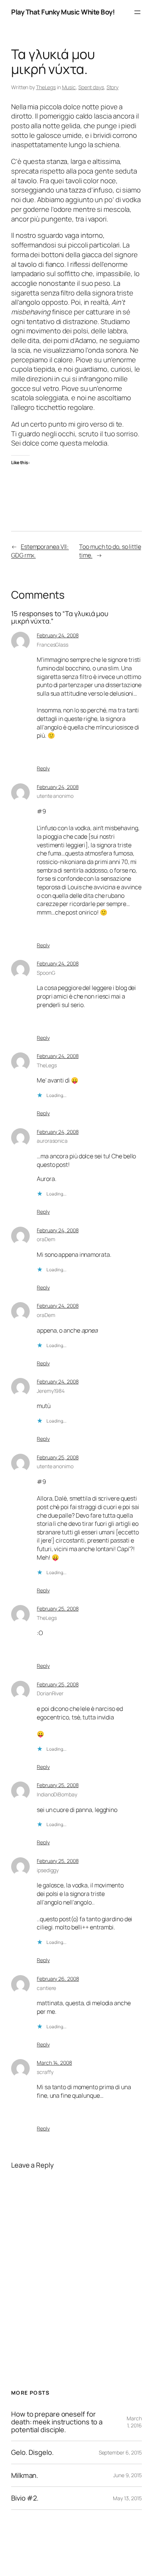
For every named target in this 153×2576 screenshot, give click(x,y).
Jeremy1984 (51, 1391)
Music (69, 87)
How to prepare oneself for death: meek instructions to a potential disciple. (57, 2422)
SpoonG (46, 973)
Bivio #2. (25, 2498)
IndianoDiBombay (57, 1794)
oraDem (46, 1239)
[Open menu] (137, 12)
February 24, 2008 (58, 635)
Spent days (91, 87)
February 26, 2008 (58, 1979)
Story (113, 87)
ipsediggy (48, 1870)
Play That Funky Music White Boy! (63, 12)
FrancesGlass (53, 645)
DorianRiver (50, 1693)
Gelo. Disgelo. (32, 2452)
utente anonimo (55, 796)
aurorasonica (52, 1141)
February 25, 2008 (58, 1457)
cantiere (46, 1988)
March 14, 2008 (54, 2063)
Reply (43, 768)
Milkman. (25, 2475)
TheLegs (46, 87)
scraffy (45, 2072)
